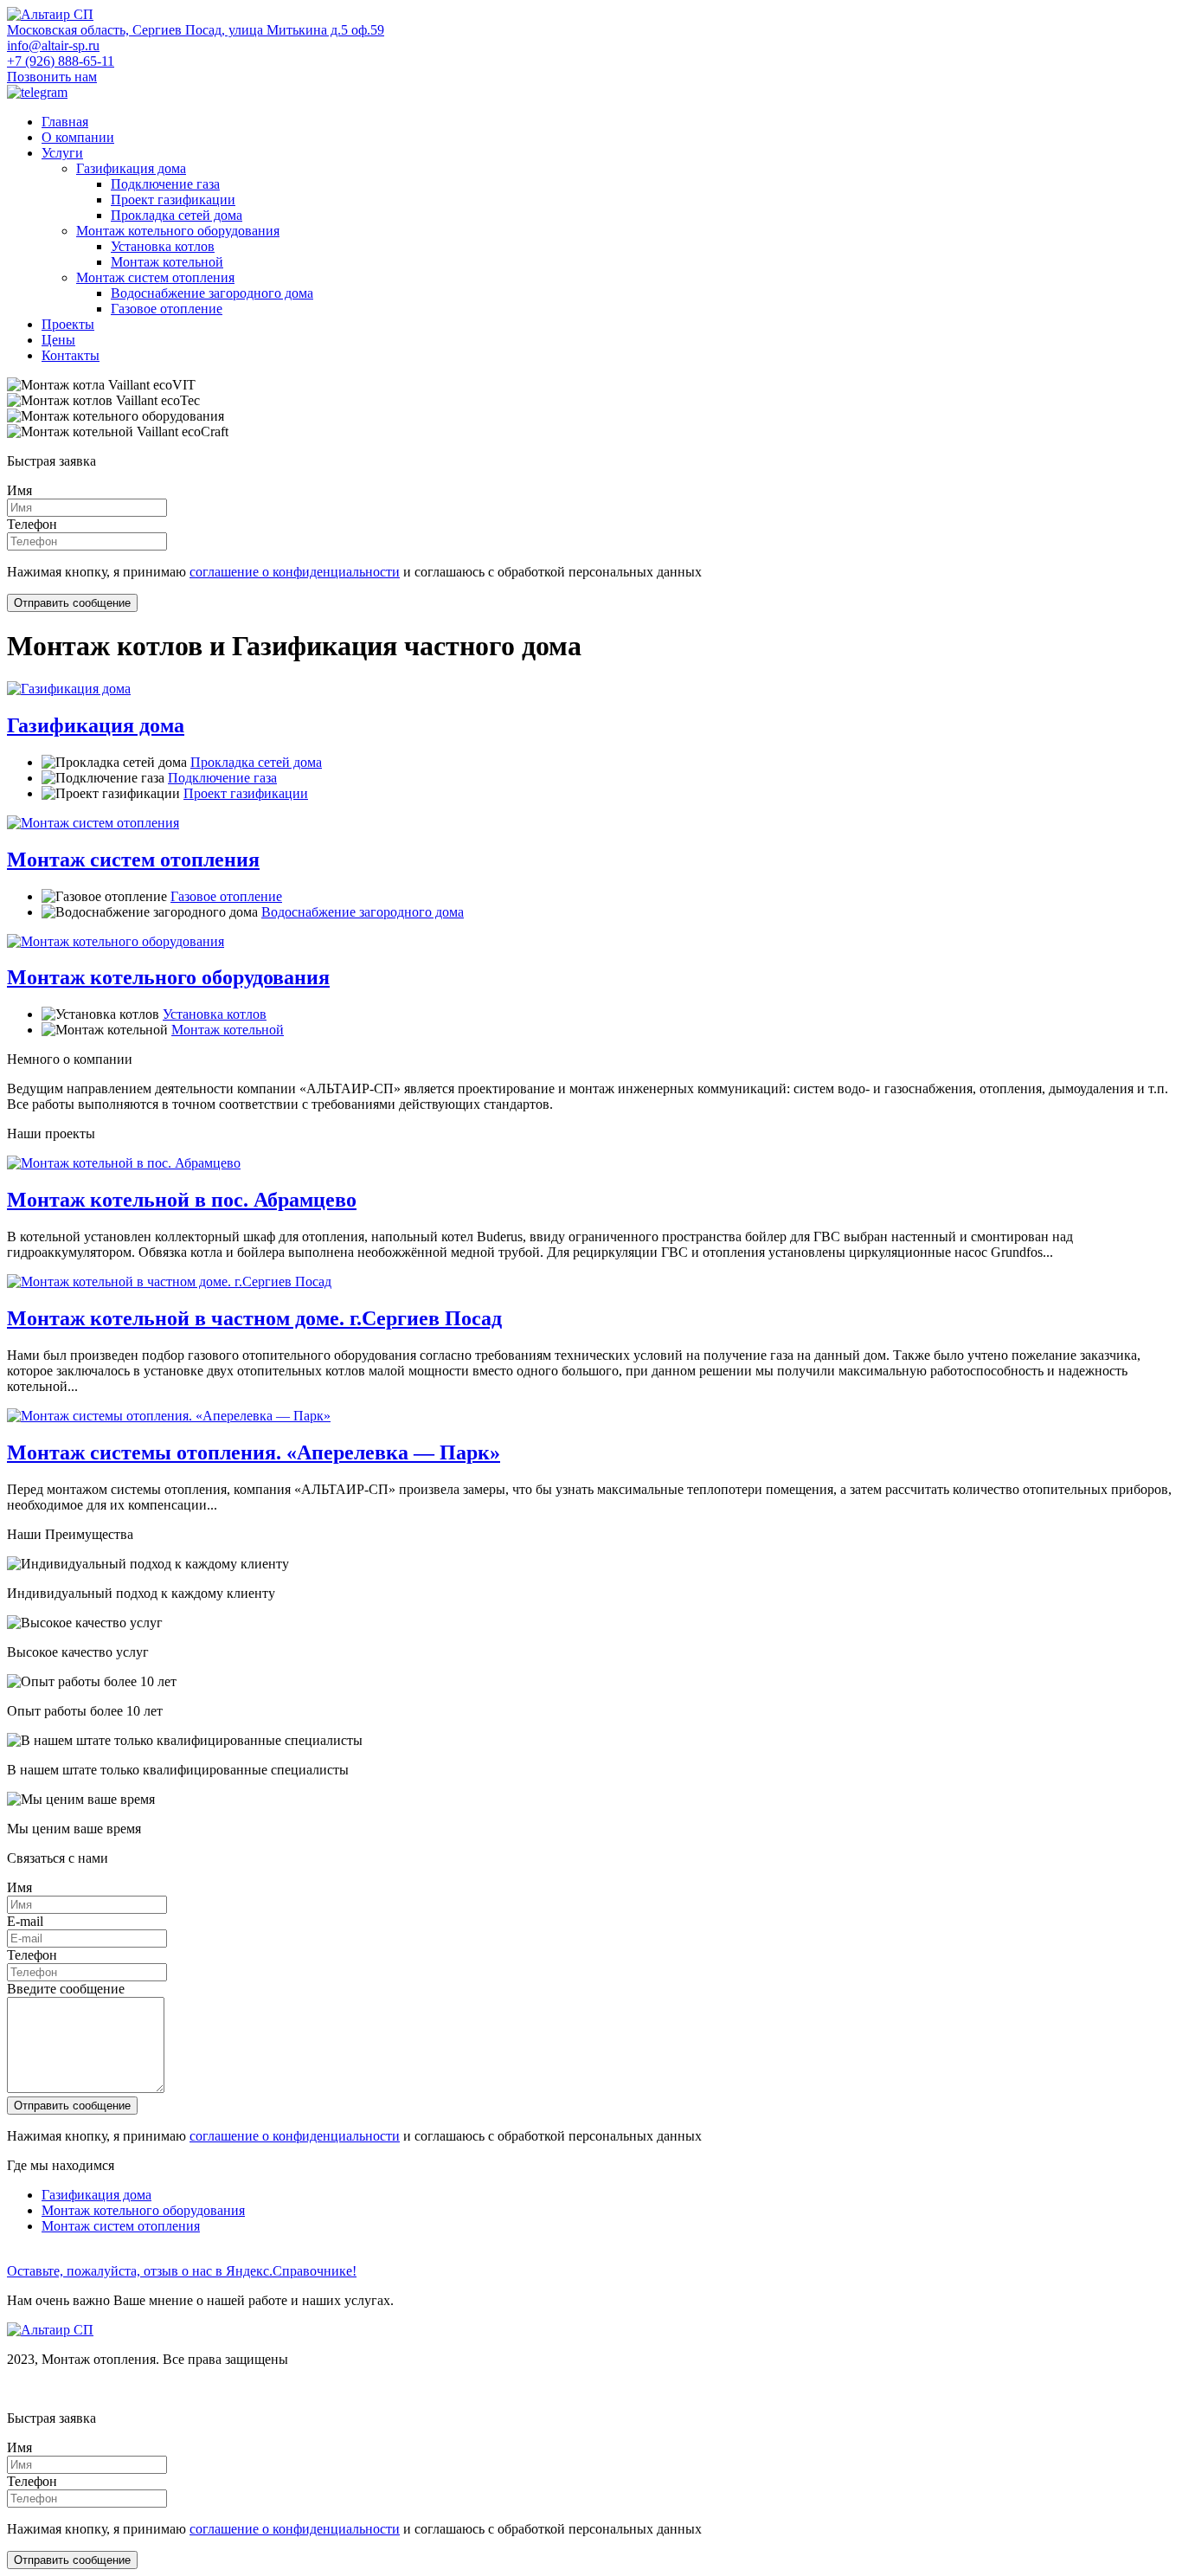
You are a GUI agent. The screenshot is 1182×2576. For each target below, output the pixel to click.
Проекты (68, 324)
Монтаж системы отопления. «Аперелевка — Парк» (254, 1452)
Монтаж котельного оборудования (178, 231)
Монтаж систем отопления (155, 277)
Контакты (71, 355)
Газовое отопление (167, 309)
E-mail (25, 1921)
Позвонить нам (52, 77)
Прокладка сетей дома (177, 215)
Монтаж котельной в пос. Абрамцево (182, 1200)
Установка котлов (163, 246)
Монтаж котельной (167, 262)
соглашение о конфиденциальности (295, 572)
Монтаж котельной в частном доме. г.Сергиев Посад (254, 1318)
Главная (65, 122)
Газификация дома (131, 168)
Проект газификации (173, 200)
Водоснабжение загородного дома (212, 293)
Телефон (32, 524)
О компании (78, 137)
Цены (58, 340)
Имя (19, 490)
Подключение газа (165, 184)
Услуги (62, 153)
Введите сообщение (66, 1989)
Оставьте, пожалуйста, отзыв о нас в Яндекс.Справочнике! (182, 2271)
